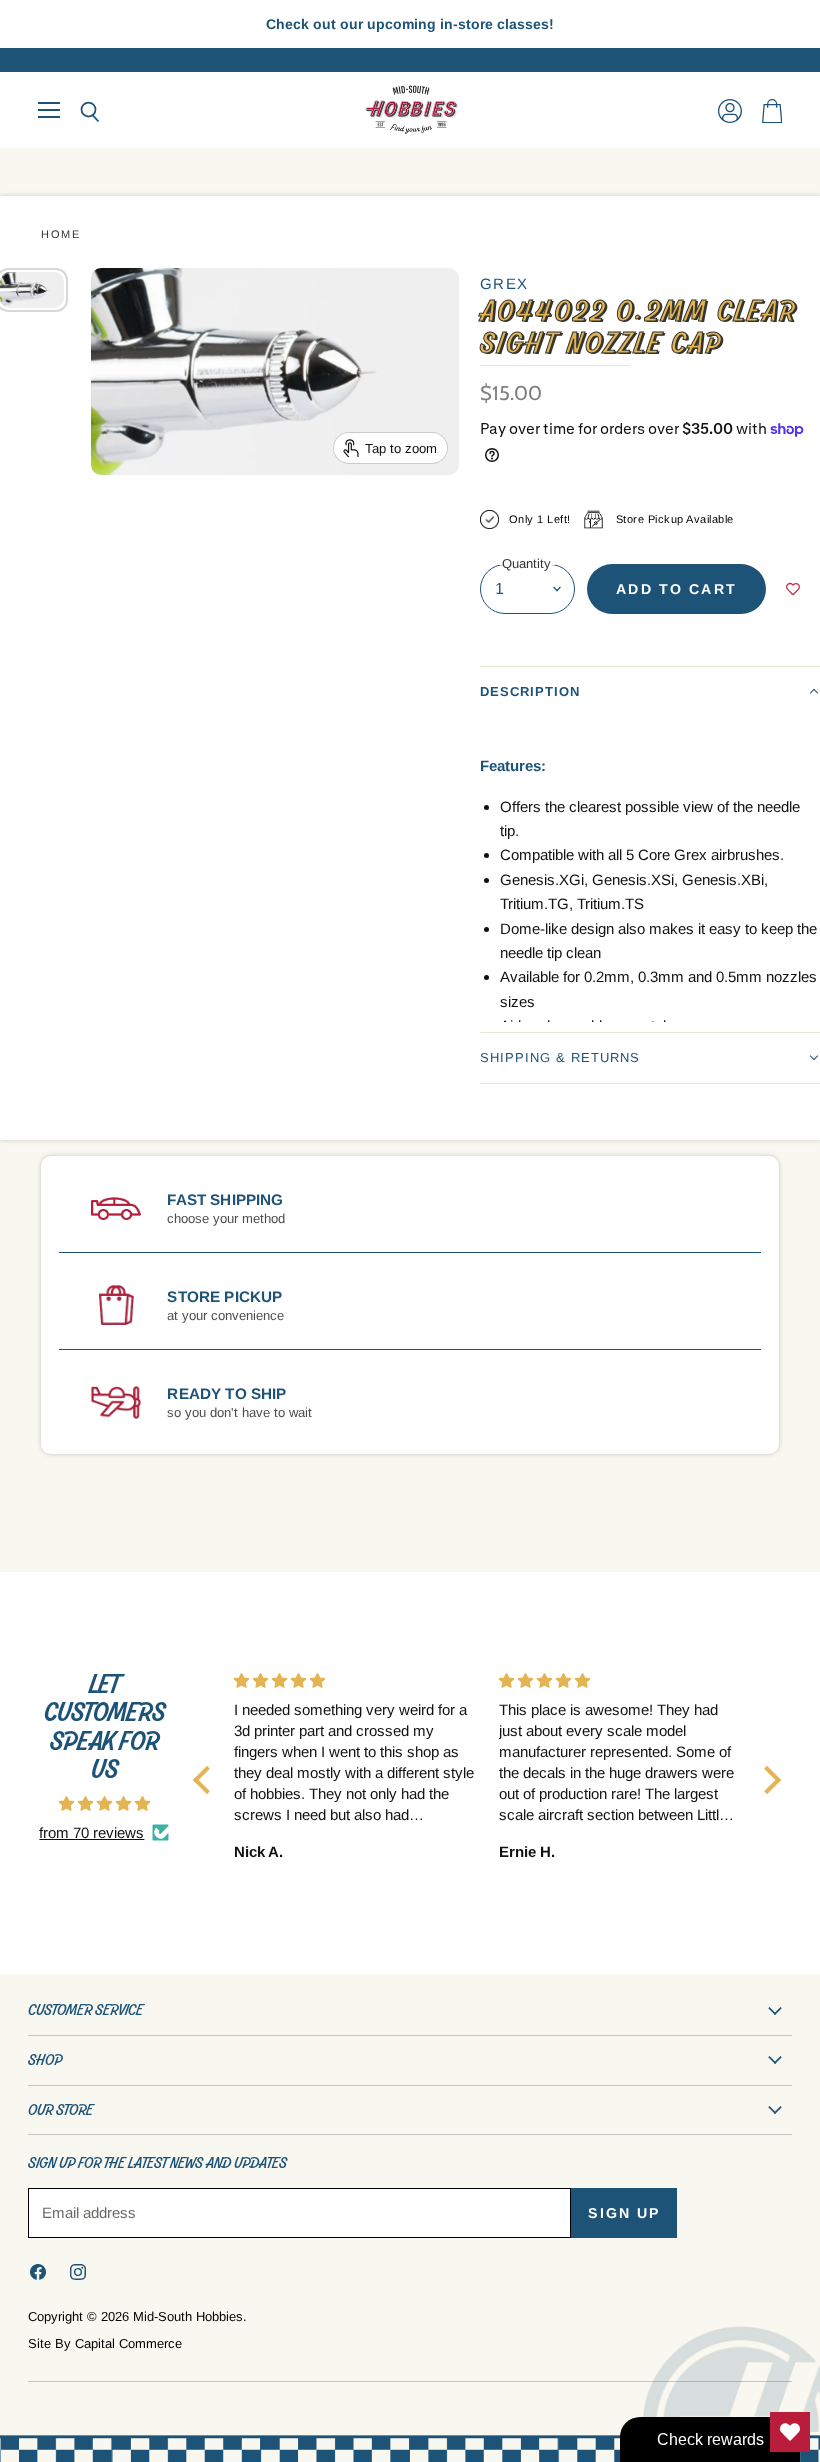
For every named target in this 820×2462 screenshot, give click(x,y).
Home (60, 234)
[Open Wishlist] (790, 2432)
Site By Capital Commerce (105, 2343)
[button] (650, 691)
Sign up (624, 2213)
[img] (104, 1803)
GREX (504, 283)
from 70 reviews (91, 1832)
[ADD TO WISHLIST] (793, 589)
